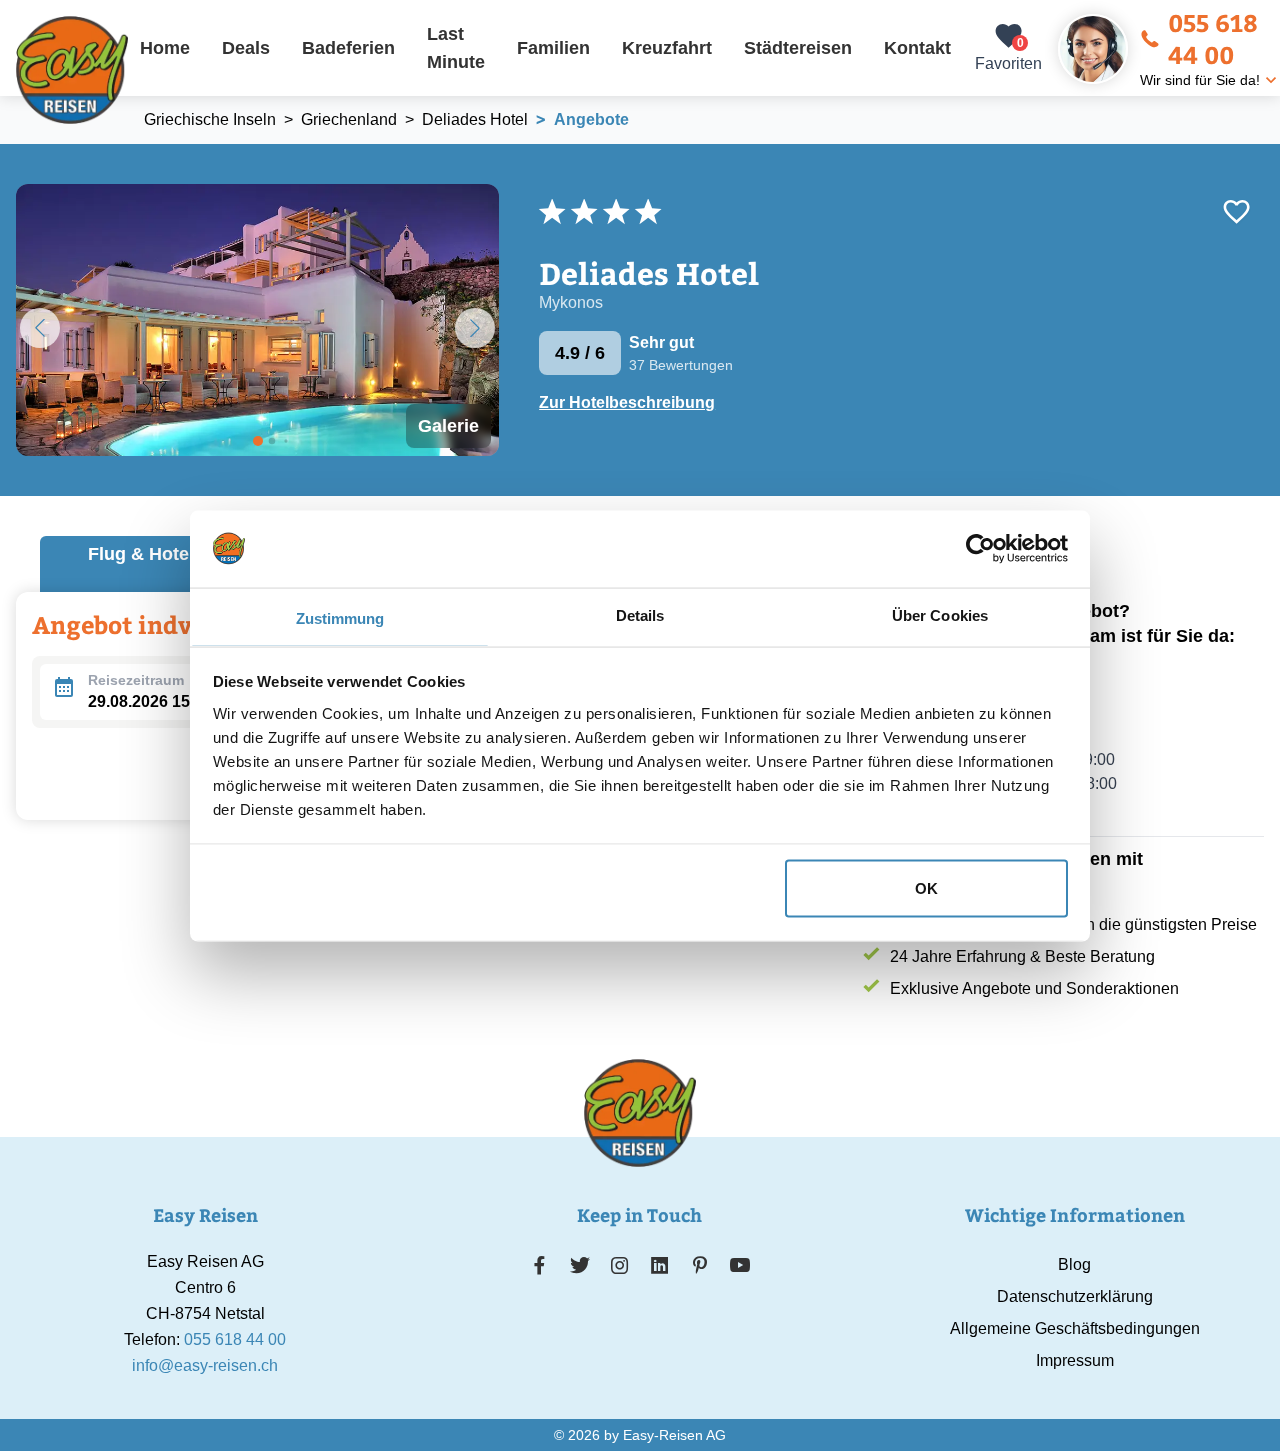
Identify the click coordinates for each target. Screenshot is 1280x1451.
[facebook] (539, 1265)
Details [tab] (640, 614)
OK (926, 887)
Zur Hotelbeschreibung (627, 402)
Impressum (1075, 1360)
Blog (1074, 1264)
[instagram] (620, 1265)
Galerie (448, 426)
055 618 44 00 (1213, 38)
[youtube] (740, 1265)
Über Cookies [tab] (940, 614)
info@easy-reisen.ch (205, 1365)
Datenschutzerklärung (1075, 1296)
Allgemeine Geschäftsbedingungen (1075, 1328)
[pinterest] (699, 1265)
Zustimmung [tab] (340, 617)
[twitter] (580, 1265)
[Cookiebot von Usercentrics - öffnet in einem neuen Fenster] (980, 548)
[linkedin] (660, 1265)
